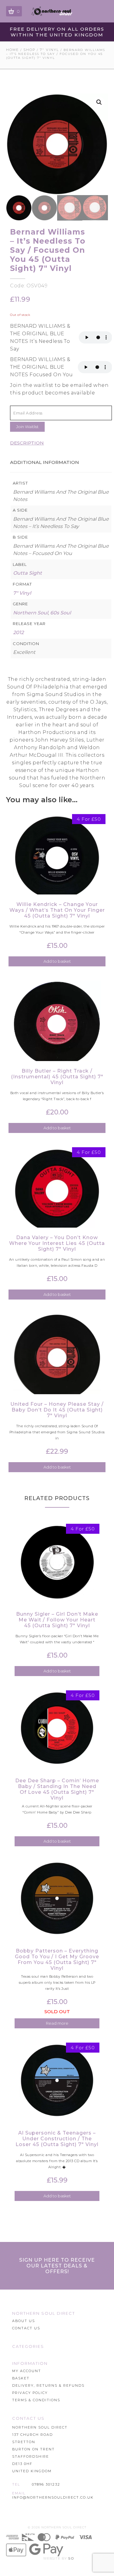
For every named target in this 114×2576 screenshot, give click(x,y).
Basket (21, 2378)
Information (30, 2363)
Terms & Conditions (36, 2400)
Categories (28, 2346)
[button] (99, 102)
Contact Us (26, 2328)
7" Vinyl (49, 50)
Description (27, 443)
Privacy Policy (30, 2393)
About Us (24, 2321)
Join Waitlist (27, 427)
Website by (59, 2558)
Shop (29, 50)
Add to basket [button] (57, 961)
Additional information (45, 462)
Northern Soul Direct (44, 2313)
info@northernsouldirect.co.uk (53, 2497)
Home (12, 50)
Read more (57, 2023)
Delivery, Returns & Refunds (48, 2385)
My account (27, 2371)
